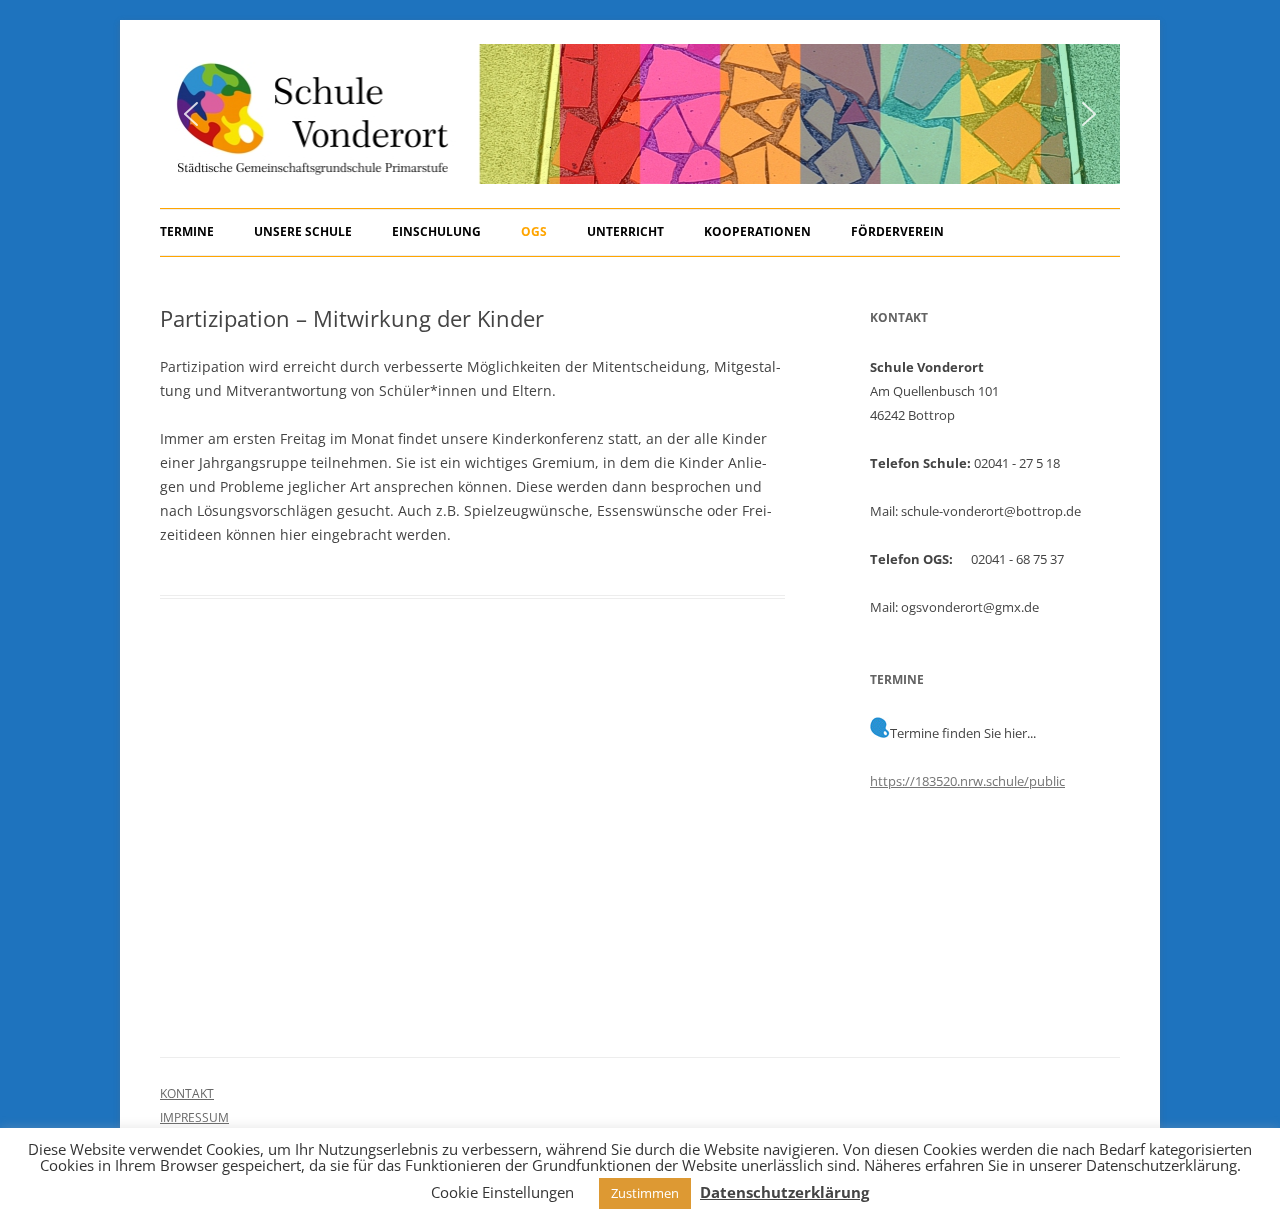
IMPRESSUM (194, 1117)
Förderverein (897, 231)
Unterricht (625, 231)
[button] (191, 114)
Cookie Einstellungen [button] (502, 1192)
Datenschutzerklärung (784, 1192)
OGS (534, 231)
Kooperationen (757, 231)
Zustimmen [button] (645, 1193)
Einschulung (436, 231)
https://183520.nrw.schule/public (967, 781)
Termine (187, 231)
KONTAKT (187, 1093)
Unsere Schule (303, 231)
